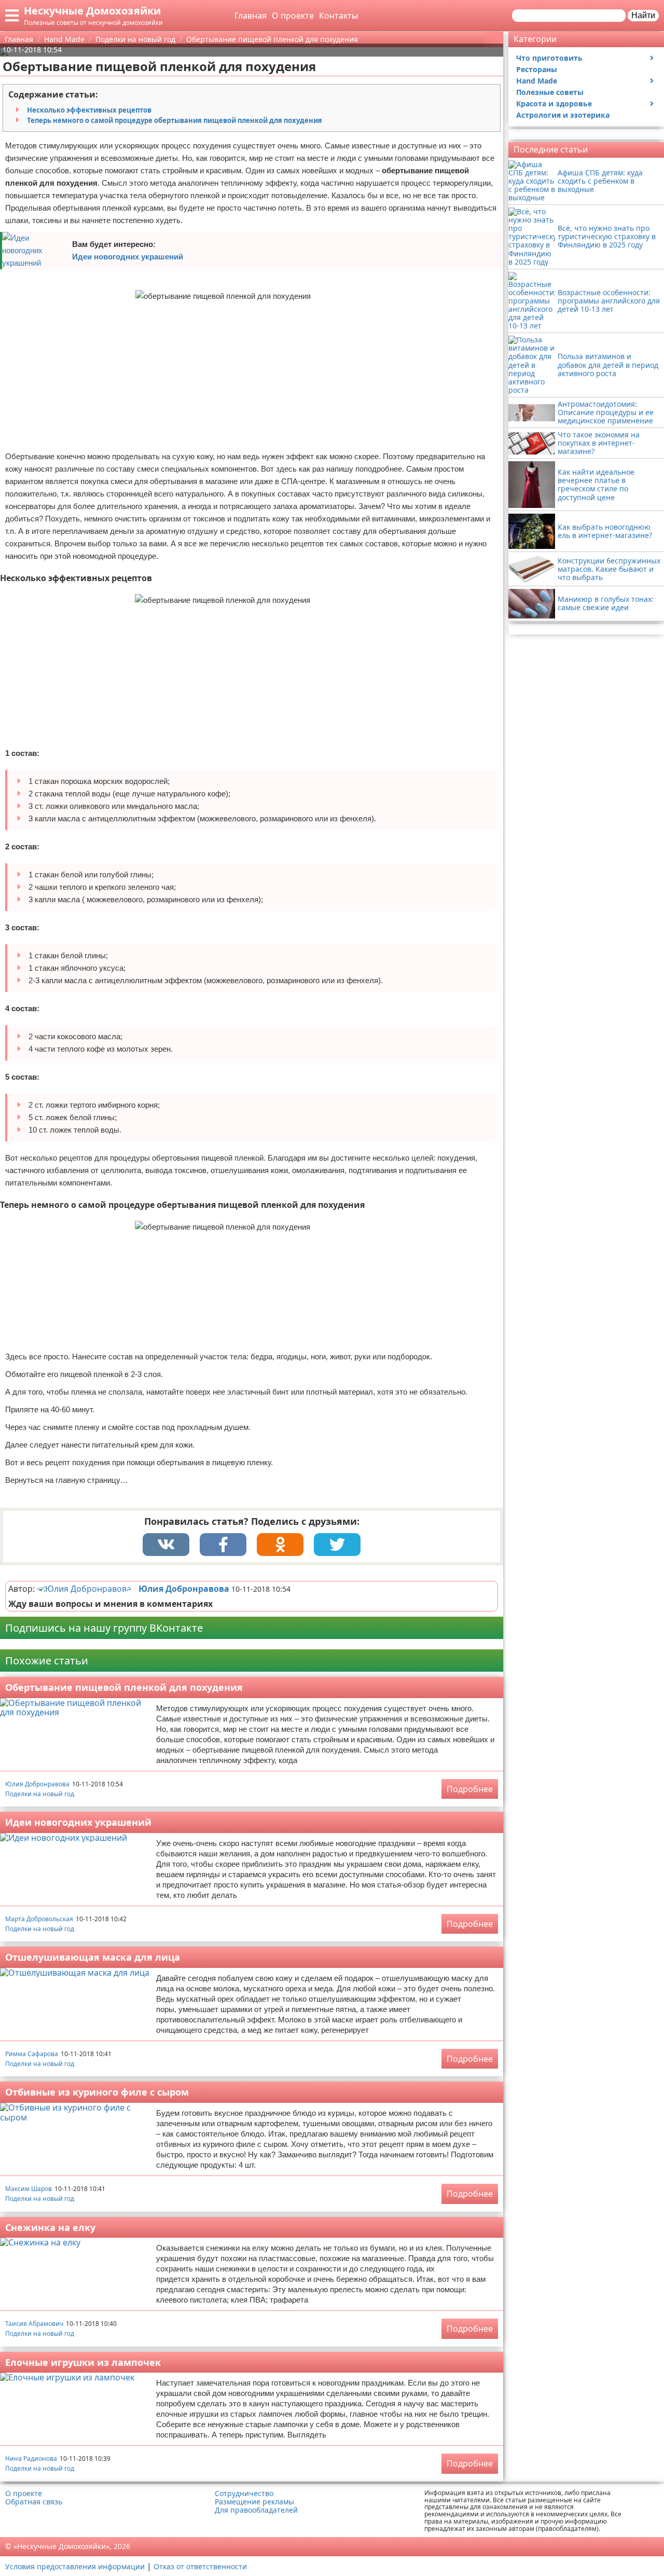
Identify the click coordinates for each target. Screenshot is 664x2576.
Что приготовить (549, 58)
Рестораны (537, 69)
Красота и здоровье (554, 104)
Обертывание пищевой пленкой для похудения (124, 1687)
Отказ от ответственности (200, 2566)
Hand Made (537, 81)
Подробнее (470, 1789)
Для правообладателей (256, 2510)
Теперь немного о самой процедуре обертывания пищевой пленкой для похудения (175, 120)
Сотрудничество (244, 2494)
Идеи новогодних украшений (128, 257)
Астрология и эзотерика (563, 115)
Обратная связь (34, 2502)
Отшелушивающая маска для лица (93, 1957)
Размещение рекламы (254, 2502)
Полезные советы (550, 92)
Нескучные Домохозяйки (92, 11)
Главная (251, 16)
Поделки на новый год (40, 1794)
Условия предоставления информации (75, 2566)
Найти (643, 15)
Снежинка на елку (50, 2227)
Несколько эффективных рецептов (89, 110)
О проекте (293, 16)
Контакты (338, 16)
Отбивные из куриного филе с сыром (97, 2092)
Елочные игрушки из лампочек (83, 2362)
